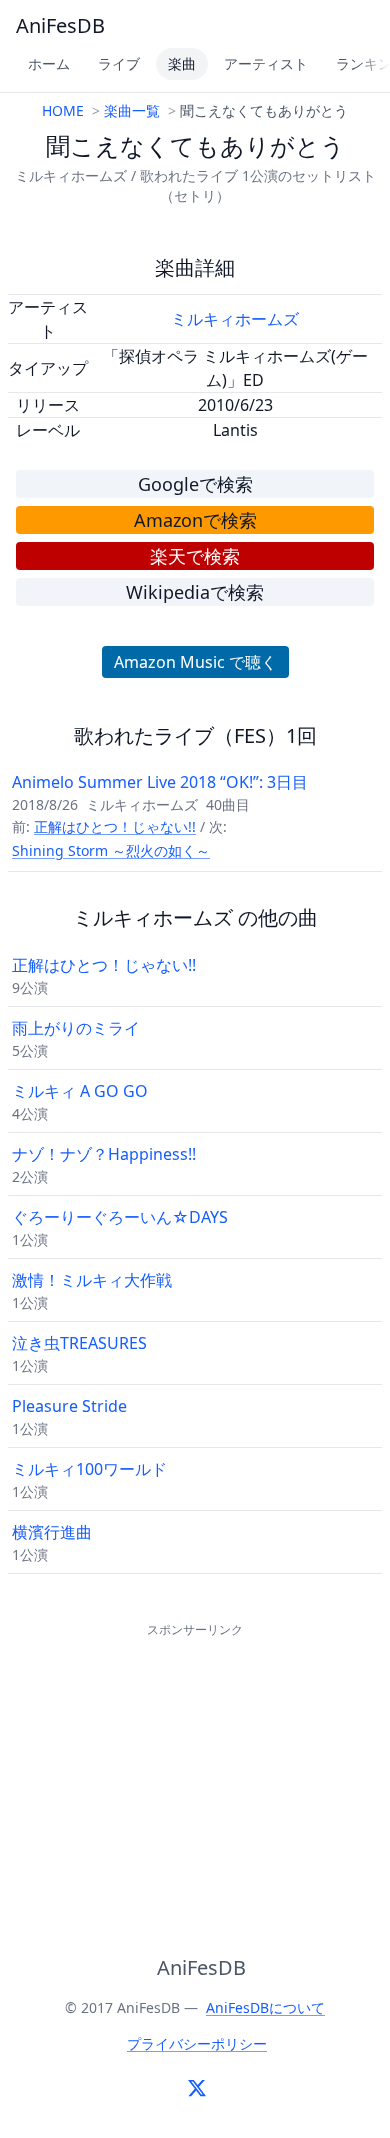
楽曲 (182, 63)
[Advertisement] (195, 1767)
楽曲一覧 (132, 110)
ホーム (49, 63)
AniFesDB (60, 25)
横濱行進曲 (52, 1532)
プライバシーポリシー (197, 2043)
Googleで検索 (195, 484)
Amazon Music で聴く (195, 662)
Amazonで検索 (195, 520)
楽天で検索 (195, 556)
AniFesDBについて (265, 2007)
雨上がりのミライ (76, 1028)
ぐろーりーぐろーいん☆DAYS (120, 1217)
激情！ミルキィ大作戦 (92, 1280)
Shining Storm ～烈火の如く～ (111, 850)
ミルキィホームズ (235, 319)
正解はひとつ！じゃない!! (115, 826)
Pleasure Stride (69, 1406)
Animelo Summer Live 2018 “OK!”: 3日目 (160, 782)
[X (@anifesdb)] (197, 2088)
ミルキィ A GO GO (80, 1091)
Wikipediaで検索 (195, 592)
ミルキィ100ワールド (89, 1469)
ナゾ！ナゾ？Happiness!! (104, 1154)
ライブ (119, 63)
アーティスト (266, 63)
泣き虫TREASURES (79, 1343)
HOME (63, 110)
